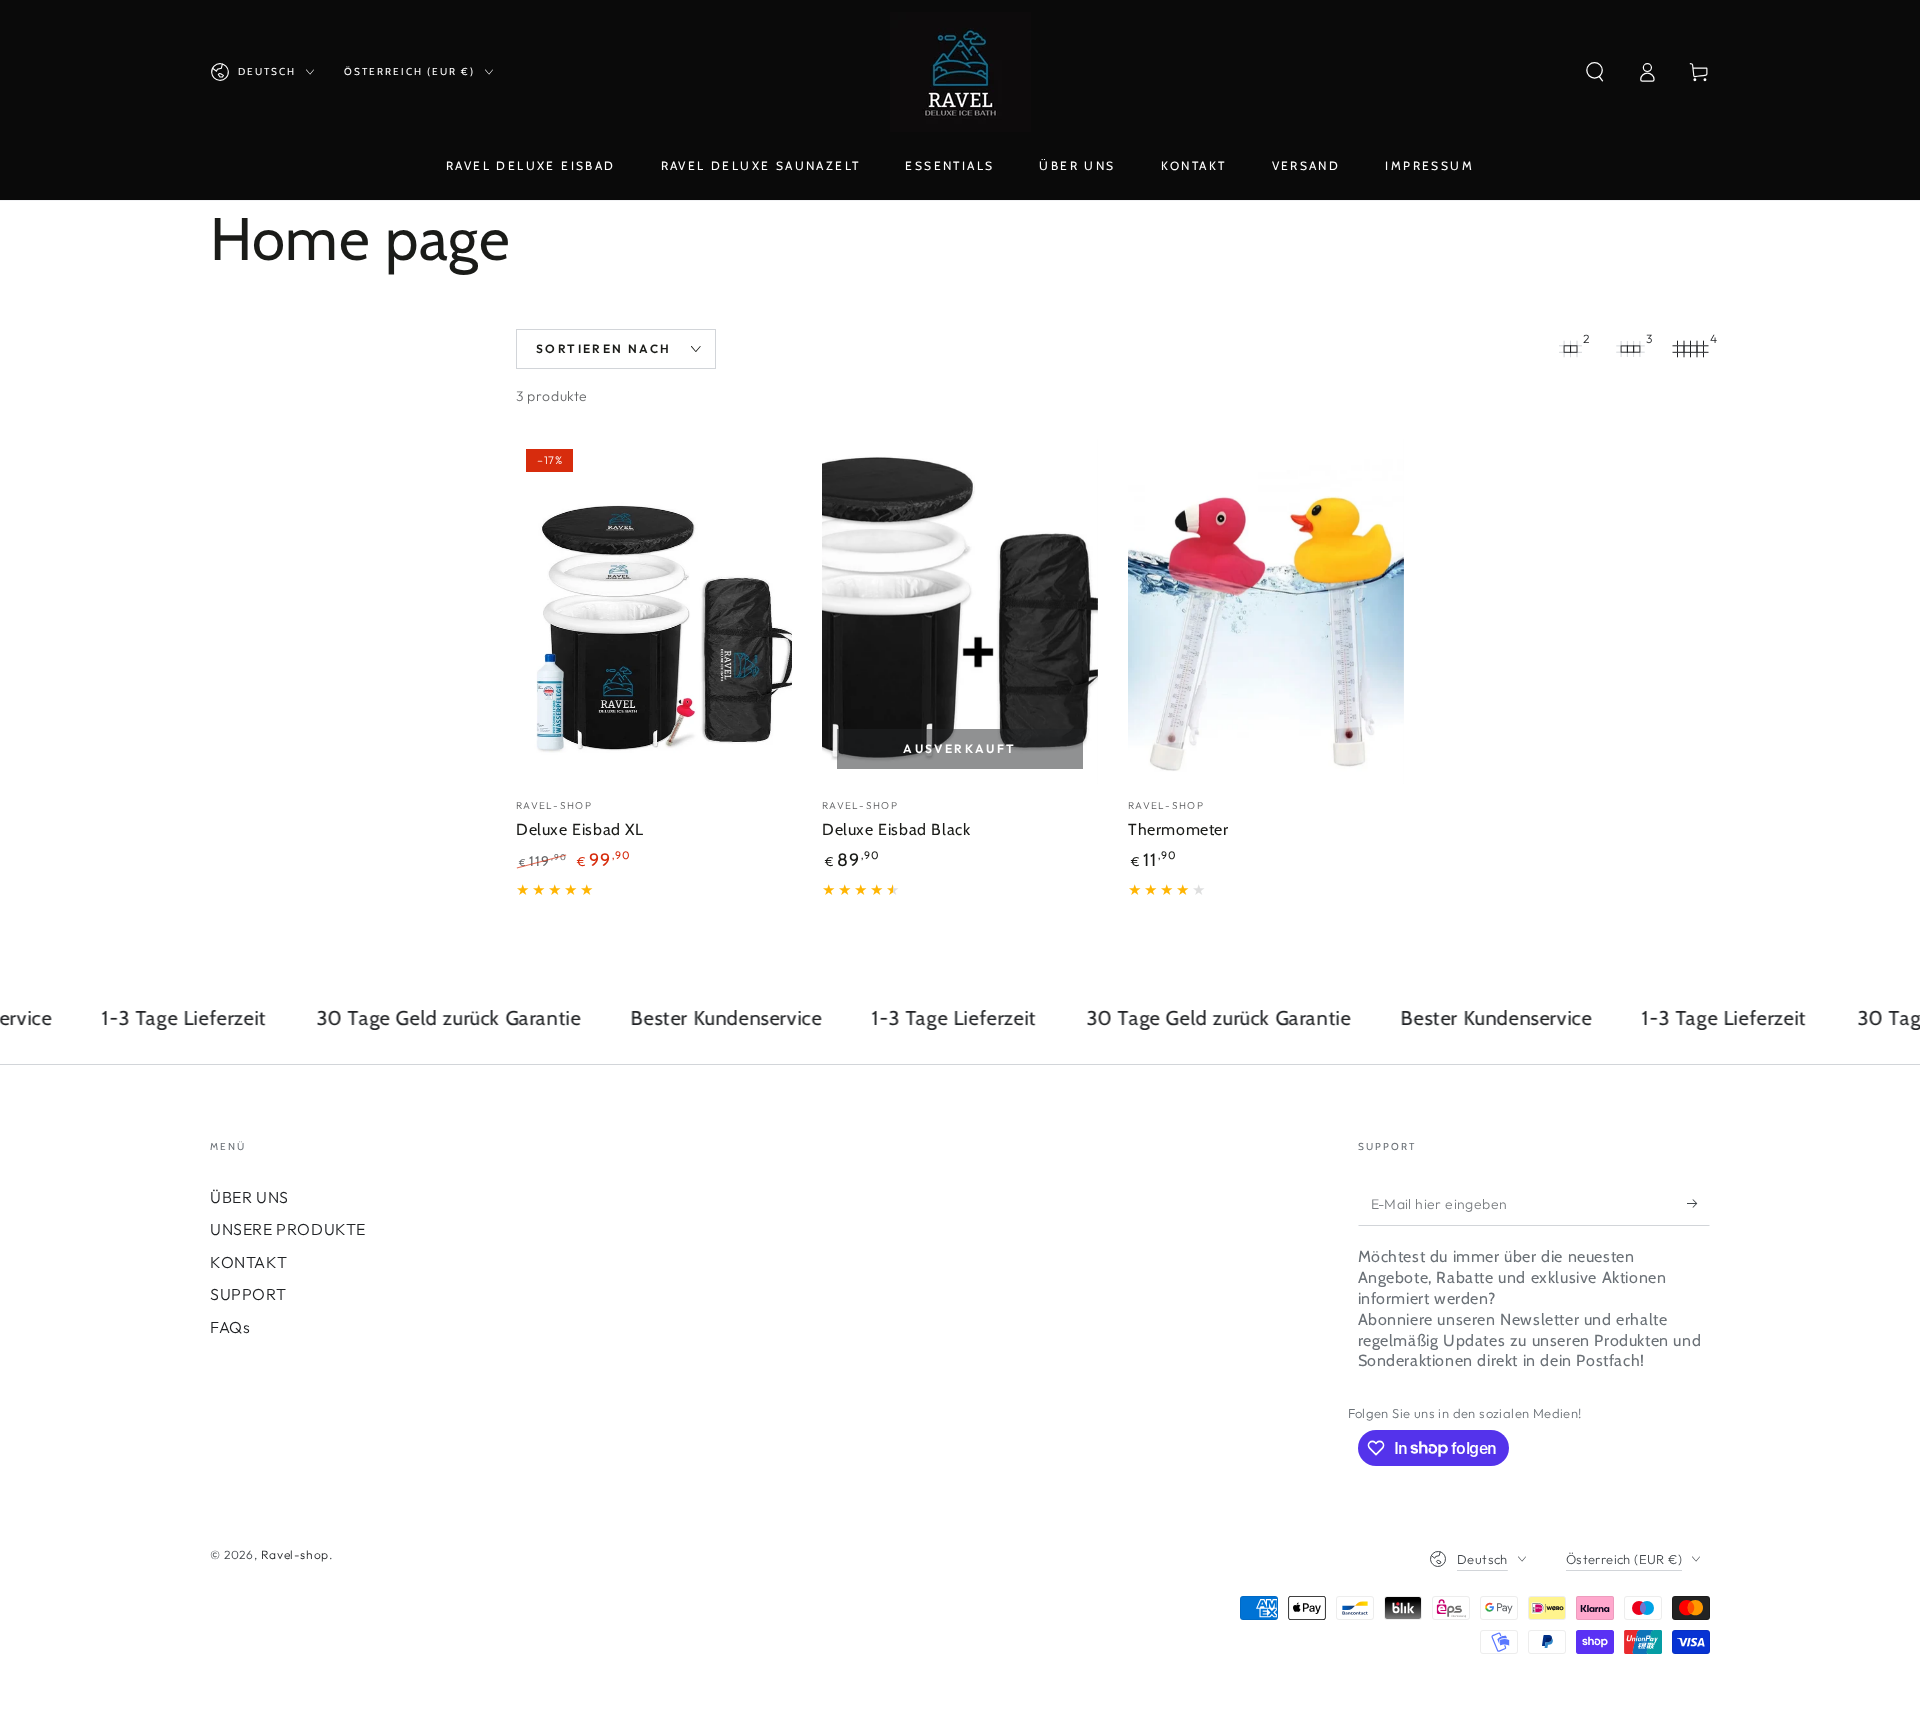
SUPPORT (248, 1294)
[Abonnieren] (1698, 1203)
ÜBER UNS (249, 1197)
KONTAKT (248, 1262)
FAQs (230, 1327)
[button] (1595, 72)
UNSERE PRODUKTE (288, 1229)
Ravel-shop (295, 1554)
